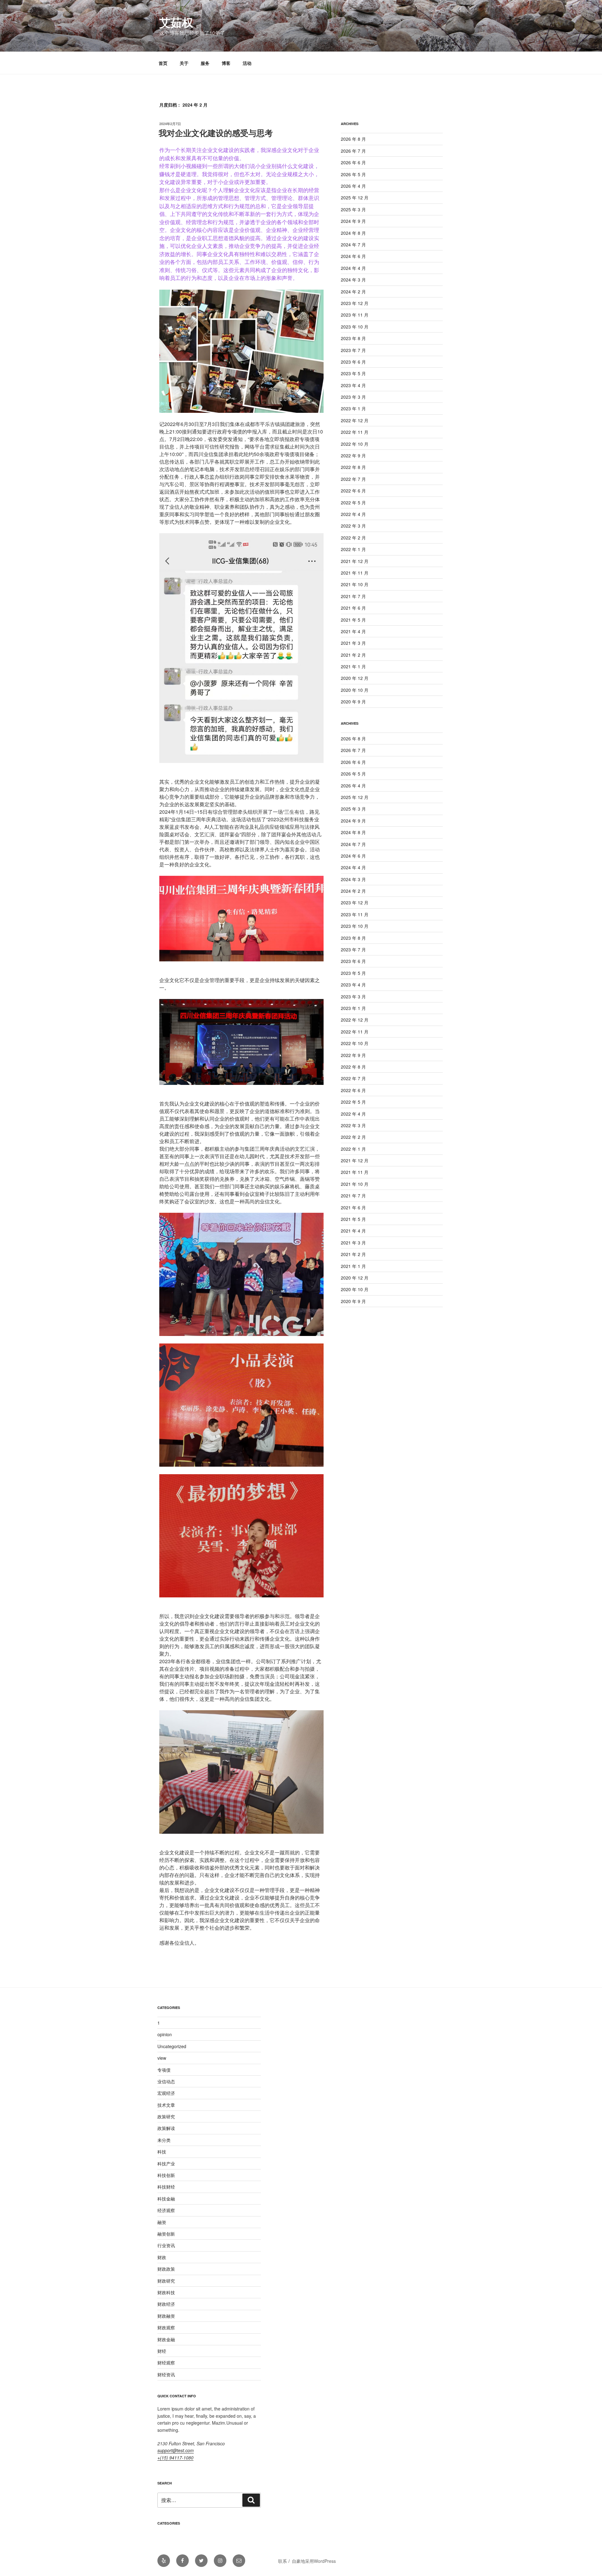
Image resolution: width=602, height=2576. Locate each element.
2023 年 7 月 (353, 350)
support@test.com (176, 2450)
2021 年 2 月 (353, 655)
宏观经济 (166, 2093)
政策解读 (166, 2128)
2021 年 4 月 (353, 631)
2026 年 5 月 (353, 174)
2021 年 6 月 (353, 608)
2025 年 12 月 (355, 197)
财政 (162, 2257)
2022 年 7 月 (353, 479)
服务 (205, 63)
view (162, 2058)
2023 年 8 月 (353, 338)
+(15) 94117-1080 (175, 2458)
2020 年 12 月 (355, 678)
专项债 (164, 2070)
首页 (163, 63)
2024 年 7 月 (353, 244)
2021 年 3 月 (353, 643)
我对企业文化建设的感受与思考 (216, 133)
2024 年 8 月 (353, 233)
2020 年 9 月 (353, 702)
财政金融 (166, 2339)
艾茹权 (176, 22)
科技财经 (166, 2187)
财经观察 (166, 2363)
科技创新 (166, 2175)
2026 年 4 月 (353, 186)
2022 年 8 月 (353, 467)
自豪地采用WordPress (314, 2561)
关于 (184, 63)
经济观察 (166, 2210)
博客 (226, 63)
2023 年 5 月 (353, 373)
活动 (247, 63)
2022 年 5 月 (353, 502)
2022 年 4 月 (353, 514)
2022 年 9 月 (353, 455)
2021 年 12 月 (355, 561)
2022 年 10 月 (355, 444)
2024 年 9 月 (353, 221)
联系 (283, 2561)
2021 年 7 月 (353, 596)
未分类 (164, 2140)
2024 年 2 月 (353, 292)
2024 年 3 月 (353, 280)
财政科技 (166, 2292)
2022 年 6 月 (353, 491)
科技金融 (166, 2199)
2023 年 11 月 (355, 315)
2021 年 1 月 (353, 666)
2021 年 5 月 (353, 620)
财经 (162, 2351)
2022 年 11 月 (355, 432)
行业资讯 (166, 2245)
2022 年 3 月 (353, 526)
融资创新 (166, 2234)
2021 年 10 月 (355, 584)
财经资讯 (166, 2374)
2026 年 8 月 (353, 139)
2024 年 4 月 (353, 268)
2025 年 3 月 (353, 209)
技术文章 (166, 2105)
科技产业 (166, 2163)
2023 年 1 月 (353, 408)
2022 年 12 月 (355, 420)
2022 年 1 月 (353, 549)
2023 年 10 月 (355, 327)
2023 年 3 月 (353, 397)
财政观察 (166, 2327)
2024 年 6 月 (353, 256)
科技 (162, 2152)
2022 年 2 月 (353, 538)
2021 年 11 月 (355, 573)
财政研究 (166, 2281)
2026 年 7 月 (353, 151)
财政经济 (166, 2304)
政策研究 (166, 2116)
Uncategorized (172, 2046)
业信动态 (166, 2081)
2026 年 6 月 (353, 162)
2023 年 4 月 (353, 385)
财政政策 (166, 2269)
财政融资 (166, 2316)
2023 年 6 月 (353, 362)
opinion (165, 2034)
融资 (162, 2222)
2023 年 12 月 (355, 303)
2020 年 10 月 (355, 690)
